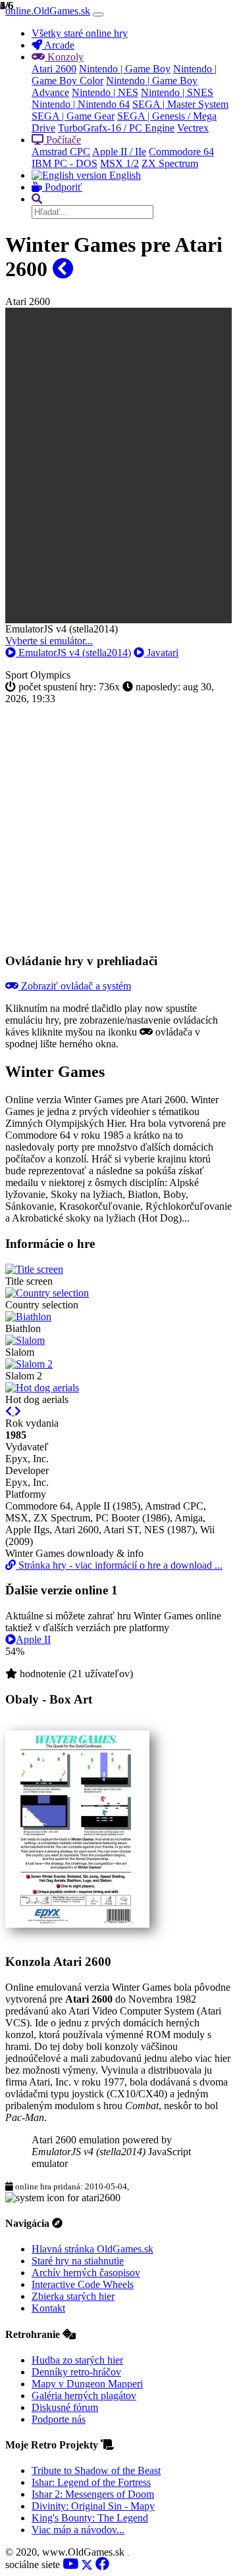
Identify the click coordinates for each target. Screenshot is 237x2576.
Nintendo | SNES (177, 92)
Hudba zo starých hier (77, 2360)
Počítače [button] (62, 140)
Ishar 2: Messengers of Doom (93, 2494)
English (124, 175)
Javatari (161, 653)
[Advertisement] (118, 823)
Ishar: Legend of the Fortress (91, 2482)
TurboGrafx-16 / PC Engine (116, 128)
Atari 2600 (54, 69)
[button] (37, 199)
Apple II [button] (33, 1639)
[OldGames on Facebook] (102, 2564)
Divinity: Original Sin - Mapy (93, 2506)
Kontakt (48, 2308)
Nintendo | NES (105, 92)
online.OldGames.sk (48, 11)
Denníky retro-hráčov (76, 2372)
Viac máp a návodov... (78, 2530)
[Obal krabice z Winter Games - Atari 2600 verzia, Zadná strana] (77, 1924)
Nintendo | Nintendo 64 (81, 104)
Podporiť (62, 187)
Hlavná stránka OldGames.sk (92, 2249)
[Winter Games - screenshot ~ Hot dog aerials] (42, 1388)
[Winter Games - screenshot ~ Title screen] (34, 1269)
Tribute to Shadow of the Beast (96, 2470)
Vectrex (193, 128)
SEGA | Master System (180, 104)
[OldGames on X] (87, 2564)
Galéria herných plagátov (84, 2396)
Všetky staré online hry (80, 33)
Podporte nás (59, 2419)
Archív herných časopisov (86, 2273)
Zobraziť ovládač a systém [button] (75, 986)
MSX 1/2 (119, 163)
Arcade (58, 45)
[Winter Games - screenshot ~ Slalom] (25, 1340)
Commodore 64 (181, 152)
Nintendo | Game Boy (125, 69)
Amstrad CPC (61, 152)
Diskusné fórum (65, 2407)
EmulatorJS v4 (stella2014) (73, 653)
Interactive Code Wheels (83, 2284)
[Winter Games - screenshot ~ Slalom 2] (29, 1364)
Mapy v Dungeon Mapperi (87, 2384)
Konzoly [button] (64, 57)
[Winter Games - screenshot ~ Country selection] (47, 1293)
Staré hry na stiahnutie (78, 2261)
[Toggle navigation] (98, 14)
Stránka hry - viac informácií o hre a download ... (119, 1565)
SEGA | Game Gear (73, 116)
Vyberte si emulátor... (49, 641)
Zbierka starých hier (73, 2296)
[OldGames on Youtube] (70, 2564)
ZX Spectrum (170, 163)
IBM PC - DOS (65, 163)
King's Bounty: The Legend (90, 2518)
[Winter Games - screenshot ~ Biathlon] (28, 1317)
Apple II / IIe (119, 152)
